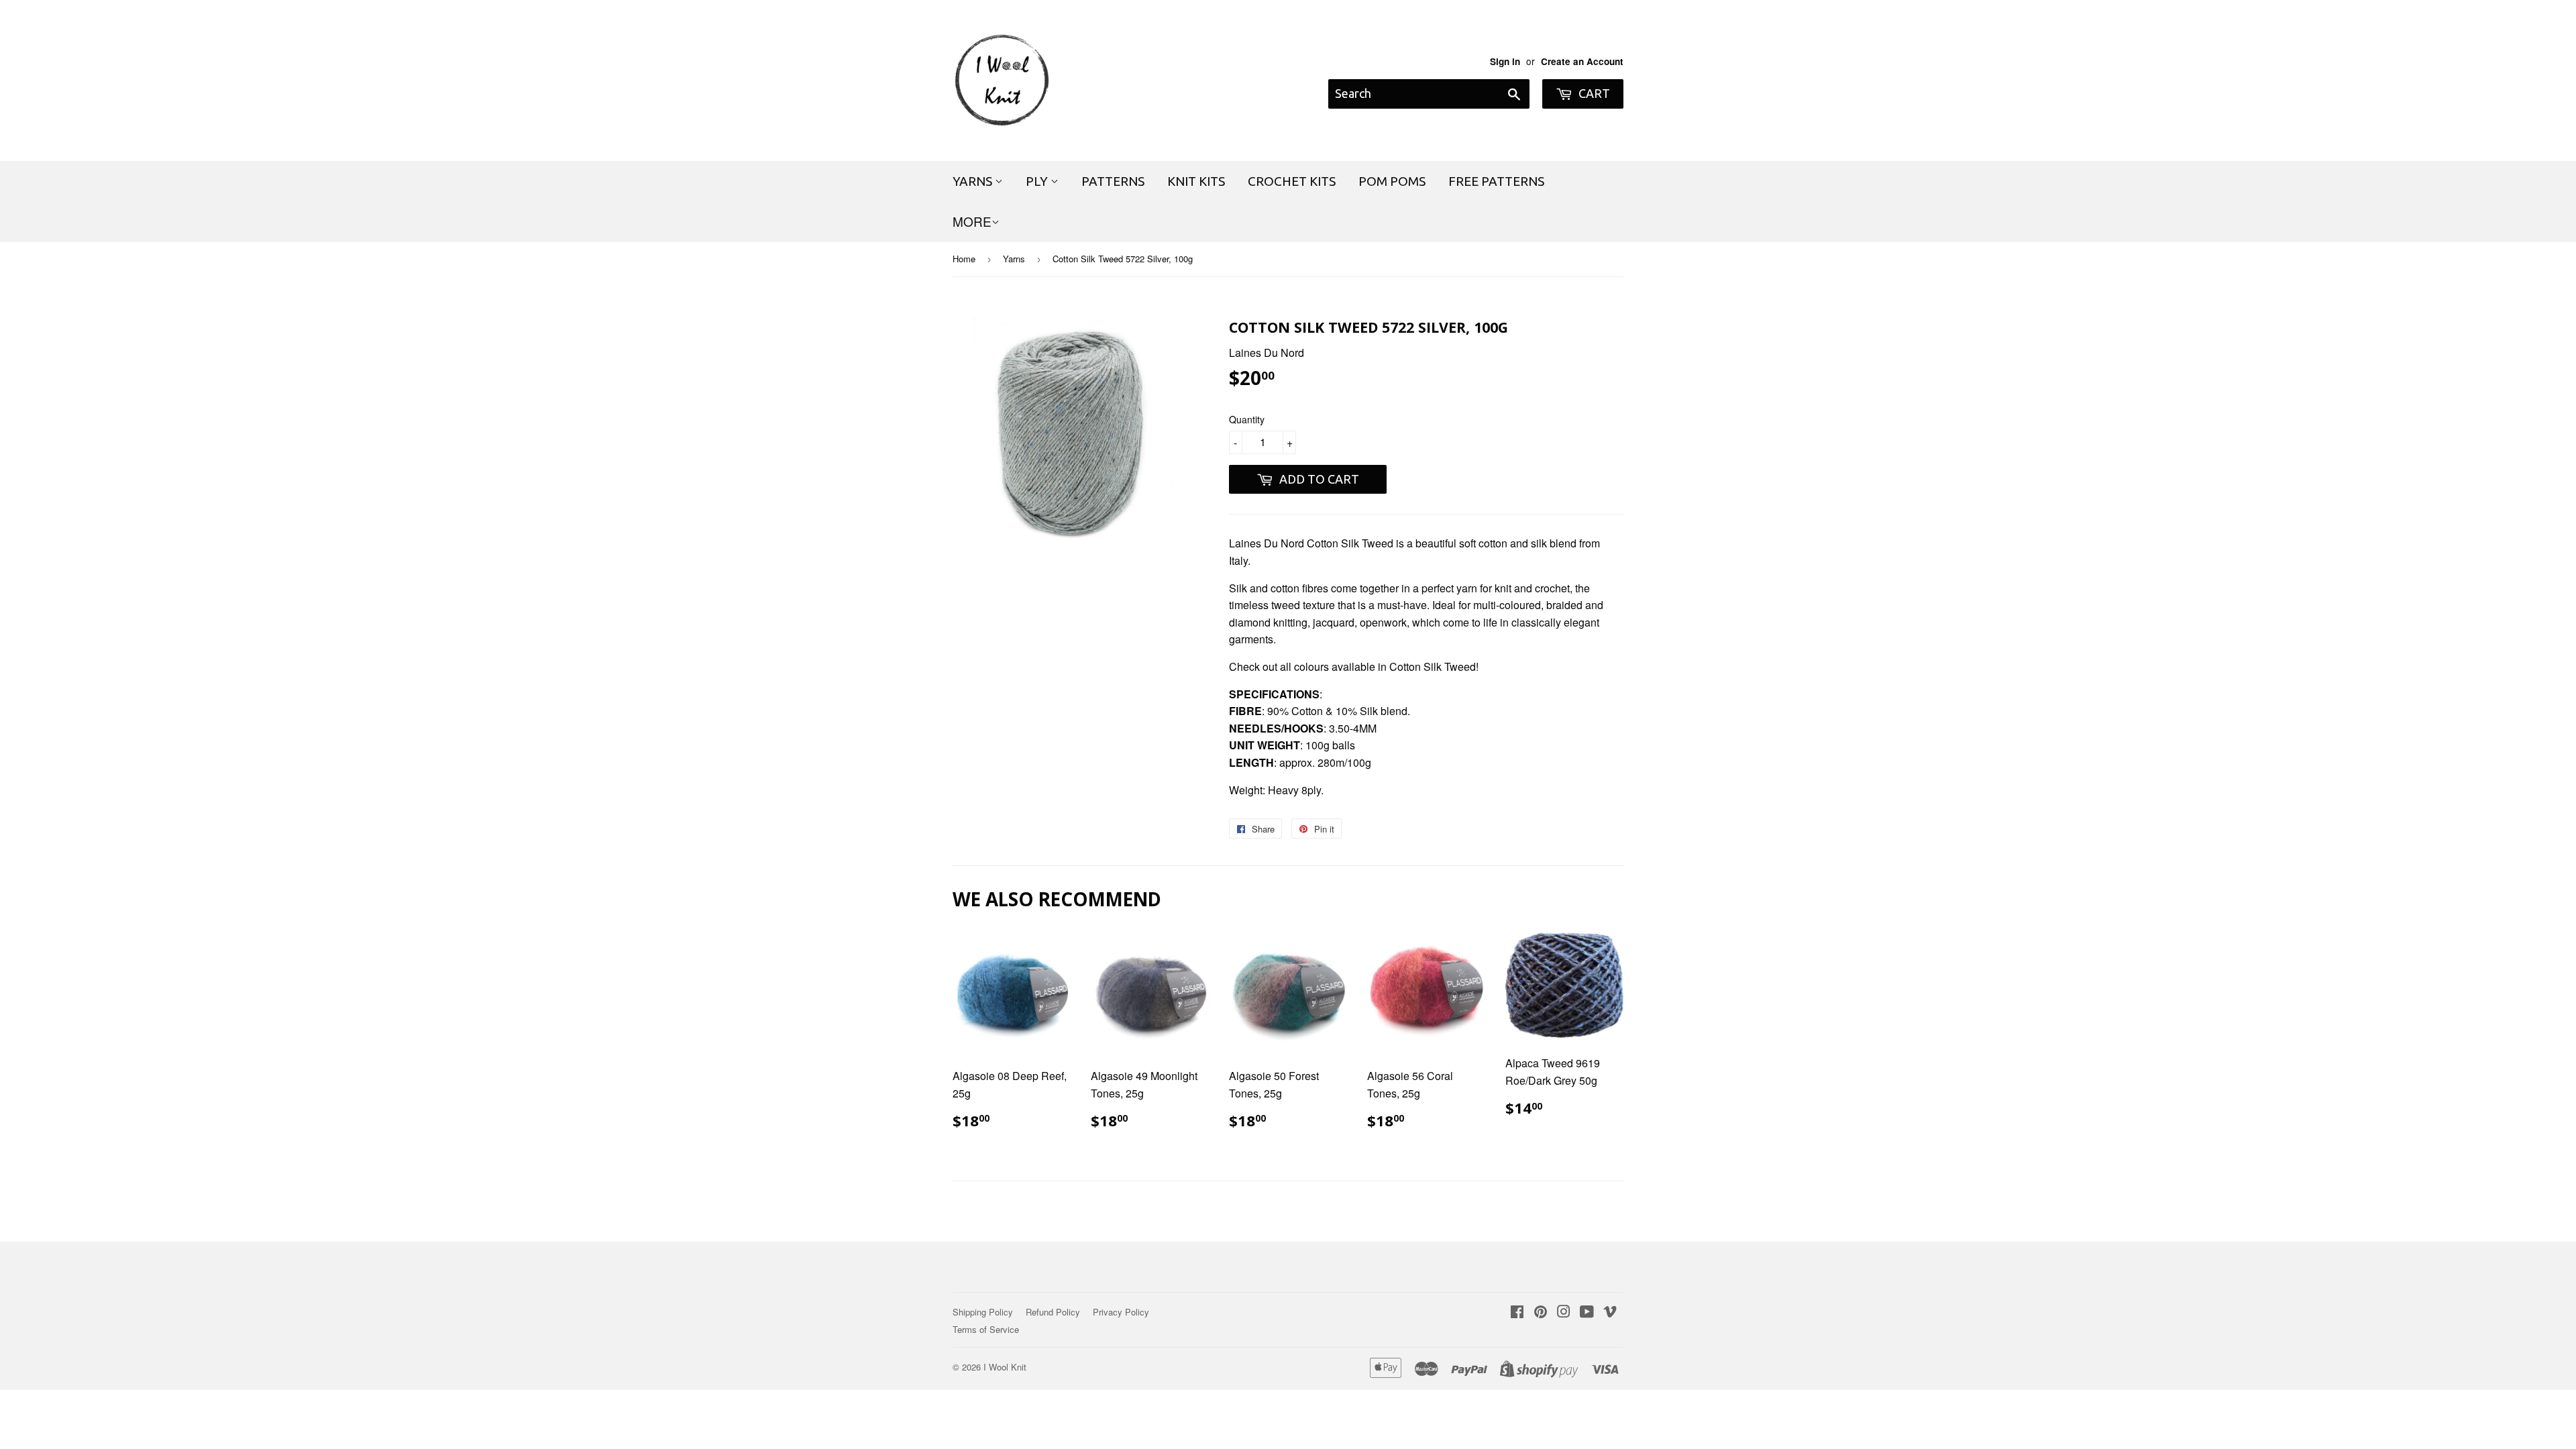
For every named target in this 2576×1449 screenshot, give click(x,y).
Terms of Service (986, 1329)
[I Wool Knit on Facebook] (1517, 1312)
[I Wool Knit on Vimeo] (1610, 1312)
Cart (1593, 93)
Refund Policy (1053, 1312)
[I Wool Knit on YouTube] (1587, 1312)
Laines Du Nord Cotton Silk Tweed (1311, 543)
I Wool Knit (1005, 1367)
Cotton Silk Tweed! (1434, 666)
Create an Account (1582, 61)
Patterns (1113, 181)
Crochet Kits (1292, 181)
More (972, 221)
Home (964, 259)
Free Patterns (1496, 181)
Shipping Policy (983, 1312)
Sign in (1505, 61)
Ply (1038, 181)
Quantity (1247, 419)
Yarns (974, 181)
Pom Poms (1392, 181)
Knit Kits (1196, 181)
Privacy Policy (1121, 1312)
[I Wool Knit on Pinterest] (1541, 1312)
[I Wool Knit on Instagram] (1564, 1312)
